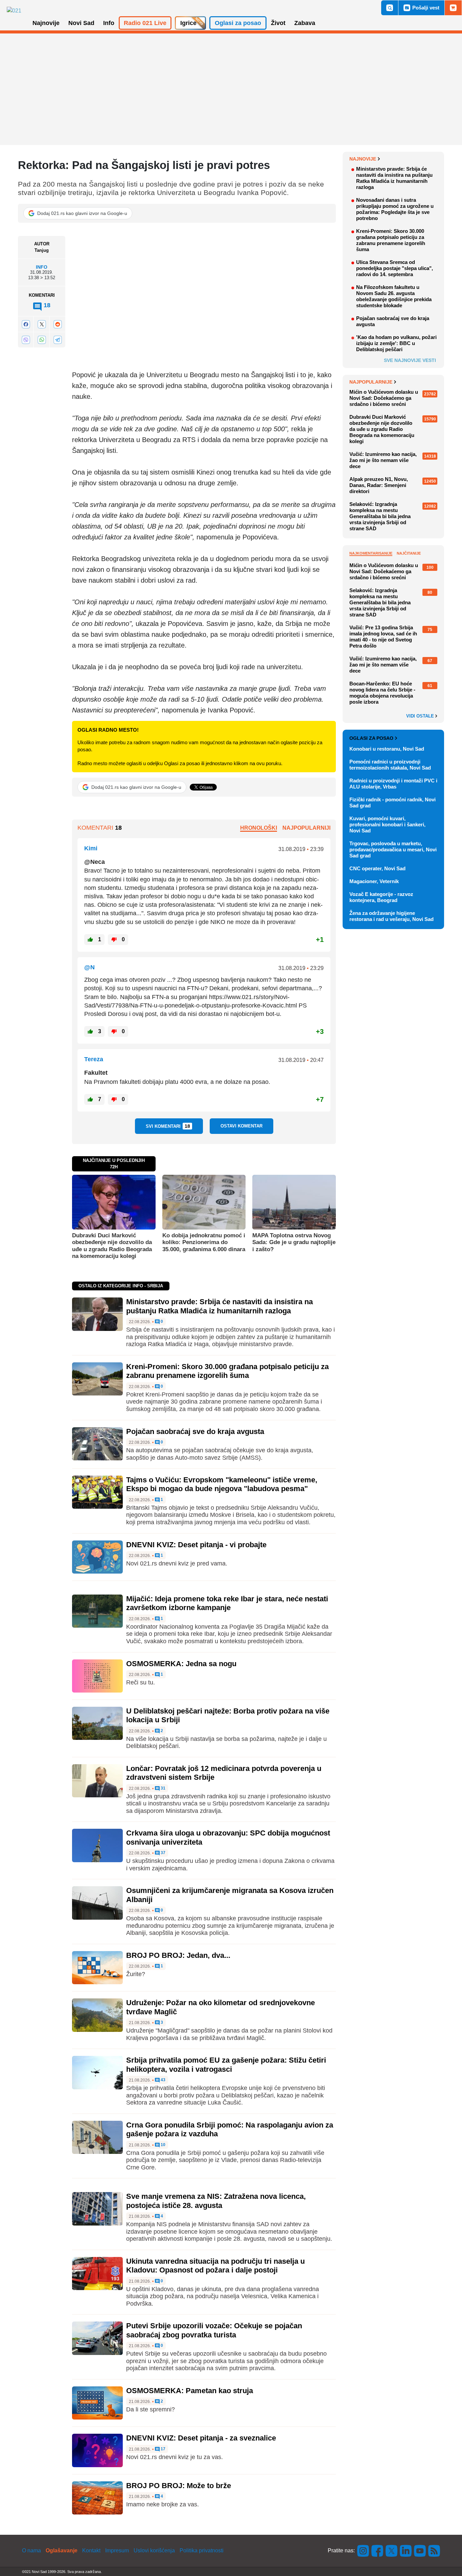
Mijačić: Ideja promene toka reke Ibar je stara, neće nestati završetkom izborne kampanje (227, 1603)
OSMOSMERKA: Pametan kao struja (190, 2391)
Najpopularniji (306, 828)
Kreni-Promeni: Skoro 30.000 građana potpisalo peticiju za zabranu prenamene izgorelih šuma (227, 1371)
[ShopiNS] (453, 8)
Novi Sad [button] (81, 23)
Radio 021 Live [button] (145, 23)
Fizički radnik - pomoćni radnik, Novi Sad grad (392, 803)
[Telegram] (57, 340)
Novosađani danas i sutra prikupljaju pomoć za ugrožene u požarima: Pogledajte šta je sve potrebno (395, 209)
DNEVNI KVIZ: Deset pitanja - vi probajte (196, 1545)
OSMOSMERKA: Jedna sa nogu (181, 1664)
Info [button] (109, 23)
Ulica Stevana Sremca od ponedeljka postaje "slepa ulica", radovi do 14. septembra (395, 268)
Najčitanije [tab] (409, 553)
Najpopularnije (371, 382)
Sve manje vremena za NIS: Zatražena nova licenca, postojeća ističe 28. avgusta (216, 2201)
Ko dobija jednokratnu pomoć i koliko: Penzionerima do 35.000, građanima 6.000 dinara (204, 1242)
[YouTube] (420, 2550)
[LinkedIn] (406, 2550)
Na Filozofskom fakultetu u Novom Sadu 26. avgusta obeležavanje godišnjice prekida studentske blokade (394, 296)
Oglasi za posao (371, 738)
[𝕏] (42, 324)
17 (163, 2449)
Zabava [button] (305, 23)
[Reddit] (57, 324)
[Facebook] (26, 324)
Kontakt (91, 2550)
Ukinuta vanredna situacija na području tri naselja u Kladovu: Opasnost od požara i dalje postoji (215, 2266)
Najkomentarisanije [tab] (371, 553)
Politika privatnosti (202, 2550)
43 (163, 2080)
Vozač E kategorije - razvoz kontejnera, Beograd (381, 897)
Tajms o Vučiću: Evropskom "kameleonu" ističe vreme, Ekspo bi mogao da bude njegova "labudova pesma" (222, 1484)
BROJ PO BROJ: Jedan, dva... (178, 1955)
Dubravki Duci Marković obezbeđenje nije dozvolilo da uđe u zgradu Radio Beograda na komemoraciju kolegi (112, 1246)
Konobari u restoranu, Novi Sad (387, 749)
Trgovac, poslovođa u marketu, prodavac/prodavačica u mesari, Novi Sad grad (393, 849)
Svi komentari (168, 1126)
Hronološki (259, 828)
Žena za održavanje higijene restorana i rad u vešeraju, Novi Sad (391, 916)
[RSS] (434, 2550)
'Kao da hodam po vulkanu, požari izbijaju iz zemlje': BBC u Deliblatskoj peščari (396, 343)
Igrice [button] (188, 23)
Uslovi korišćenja (154, 2550)
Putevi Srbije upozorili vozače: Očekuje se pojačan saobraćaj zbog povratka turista (214, 2330)
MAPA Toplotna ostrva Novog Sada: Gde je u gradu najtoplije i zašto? (294, 1242)
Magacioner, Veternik (374, 881)
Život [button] (278, 23)
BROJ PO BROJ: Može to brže (179, 2486)
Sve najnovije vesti (410, 360)
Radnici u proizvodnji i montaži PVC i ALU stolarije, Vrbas (393, 784)
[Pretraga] (390, 8)
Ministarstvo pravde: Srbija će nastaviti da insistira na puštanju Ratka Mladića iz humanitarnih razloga (220, 1306)
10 (163, 2145)
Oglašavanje (62, 2550)
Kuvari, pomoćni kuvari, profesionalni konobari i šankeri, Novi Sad (387, 824)
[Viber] (26, 340)
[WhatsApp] (42, 340)
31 (163, 1788)
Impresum (117, 2550)
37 (163, 1853)
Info (42, 267)
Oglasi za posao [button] (238, 23)
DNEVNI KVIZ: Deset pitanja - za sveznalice (201, 2438)
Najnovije (363, 159)
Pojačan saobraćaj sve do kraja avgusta (195, 1431)
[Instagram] (363, 2550)
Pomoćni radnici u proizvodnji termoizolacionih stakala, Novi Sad (390, 765)
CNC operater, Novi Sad (377, 868)
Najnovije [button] (46, 23)
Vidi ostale (421, 716)
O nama (31, 2550)
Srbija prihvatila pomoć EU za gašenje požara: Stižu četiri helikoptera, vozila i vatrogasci (226, 2064)
